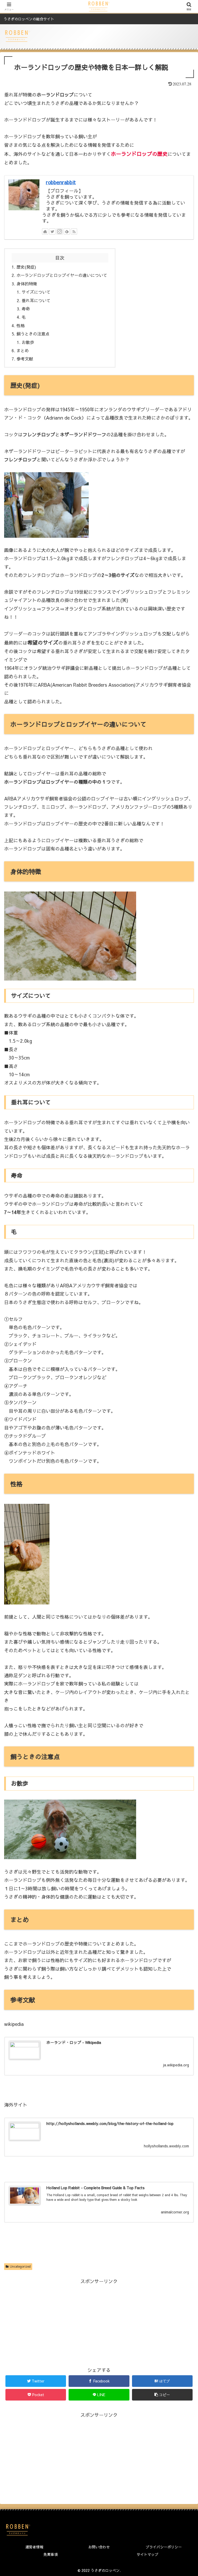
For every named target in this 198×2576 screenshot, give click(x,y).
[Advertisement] (99, 2322)
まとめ (23, 350)
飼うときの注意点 (33, 334)
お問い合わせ (99, 2547)
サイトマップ (147, 2554)
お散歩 (28, 342)
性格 (21, 325)
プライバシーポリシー (164, 2547)
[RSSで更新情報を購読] (74, 231)
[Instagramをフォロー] (60, 231)
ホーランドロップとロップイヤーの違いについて (62, 275)
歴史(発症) (26, 267)
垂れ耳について (36, 300)
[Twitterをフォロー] (52, 231)
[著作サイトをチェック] (45, 231)
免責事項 (51, 2554)
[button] (162, 2395)
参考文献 (25, 359)
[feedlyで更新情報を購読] (67, 231)
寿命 (26, 309)
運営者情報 (34, 2547)
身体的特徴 (27, 284)
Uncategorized (20, 2266)
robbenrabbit (61, 182)
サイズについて (36, 292)
